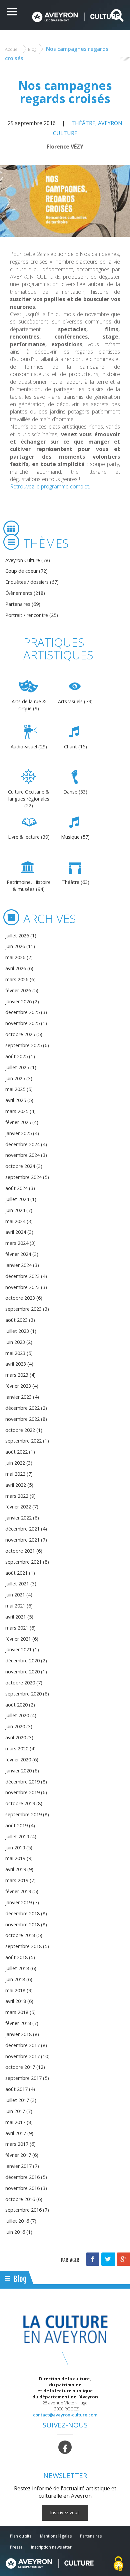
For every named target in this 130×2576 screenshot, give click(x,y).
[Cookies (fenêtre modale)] (118, 2564)
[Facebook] (65, 2447)
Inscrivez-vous (65, 2512)
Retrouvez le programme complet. (50, 486)
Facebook (93, 2259)
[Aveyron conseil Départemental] (49, 2563)
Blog (32, 49)
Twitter (108, 2259)
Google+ (123, 2259)
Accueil (12, 49)
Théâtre (83, 123)
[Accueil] (75, 17)
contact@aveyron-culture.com (65, 2415)
